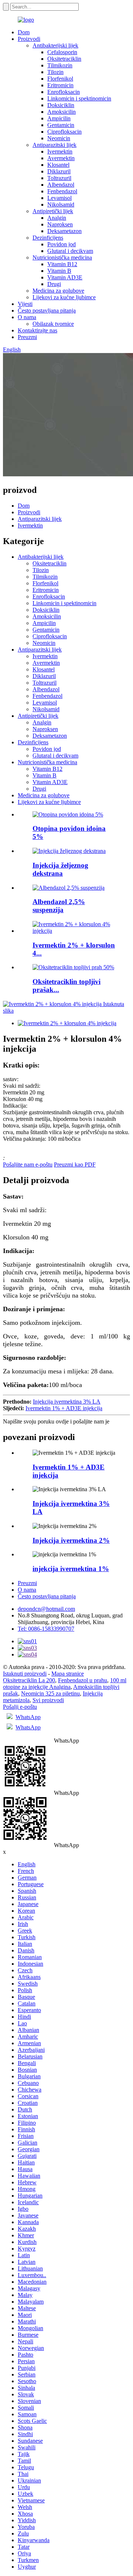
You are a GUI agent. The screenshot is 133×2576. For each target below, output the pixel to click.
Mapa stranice (68, 1674)
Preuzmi (27, 337)
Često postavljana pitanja (47, 310)
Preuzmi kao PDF (75, 1165)
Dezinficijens (48, 238)
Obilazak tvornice (53, 324)
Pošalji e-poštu (20, 1707)
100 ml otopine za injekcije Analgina (65, 1684)
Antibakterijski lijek (55, 45)
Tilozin (55, 72)
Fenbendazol (62, 191)
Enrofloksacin (64, 92)
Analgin (57, 218)
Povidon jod (62, 244)
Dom (24, 32)
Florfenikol (60, 79)
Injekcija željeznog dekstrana (60, 869)
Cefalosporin (62, 52)
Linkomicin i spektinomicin (79, 98)
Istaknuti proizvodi (25, 1674)
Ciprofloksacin (64, 132)
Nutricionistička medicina (62, 257)
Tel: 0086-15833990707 (46, 1629)
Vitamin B (59, 271)
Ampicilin (59, 118)
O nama (27, 317)
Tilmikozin (60, 65)
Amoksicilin (62, 112)
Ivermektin (60, 151)
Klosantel (58, 165)
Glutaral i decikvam (70, 251)
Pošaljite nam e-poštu (28, 1165)
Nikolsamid (61, 204)
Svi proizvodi (48, 1700)
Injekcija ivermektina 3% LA (67, 1402)
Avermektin (61, 158)
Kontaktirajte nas (37, 330)
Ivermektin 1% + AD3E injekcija (64, 1408)
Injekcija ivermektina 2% (71, 1540)
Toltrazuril (59, 178)
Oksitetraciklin (64, 59)
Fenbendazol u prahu (83, 1680)
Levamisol (59, 198)
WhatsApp (28, 1717)
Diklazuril (59, 171)
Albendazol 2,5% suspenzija (59, 906)
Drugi (54, 284)
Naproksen (60, 224)
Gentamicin (61, 125)
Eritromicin (60, 85)
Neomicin (59, 138)
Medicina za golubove (58, 291)
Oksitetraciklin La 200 (29, 1680)
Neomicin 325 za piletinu (50, 1693)
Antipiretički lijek (53, 211)
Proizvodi (29, 39)
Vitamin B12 (62, 264)
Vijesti (25, 304)
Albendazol (61, 185)
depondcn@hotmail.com (46, 1609)
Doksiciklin (61, 105)
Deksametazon (64, 231)
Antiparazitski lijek (54, 145)
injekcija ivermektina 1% (71, 1569)
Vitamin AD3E (65, 277)
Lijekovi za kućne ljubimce (64, 297)
